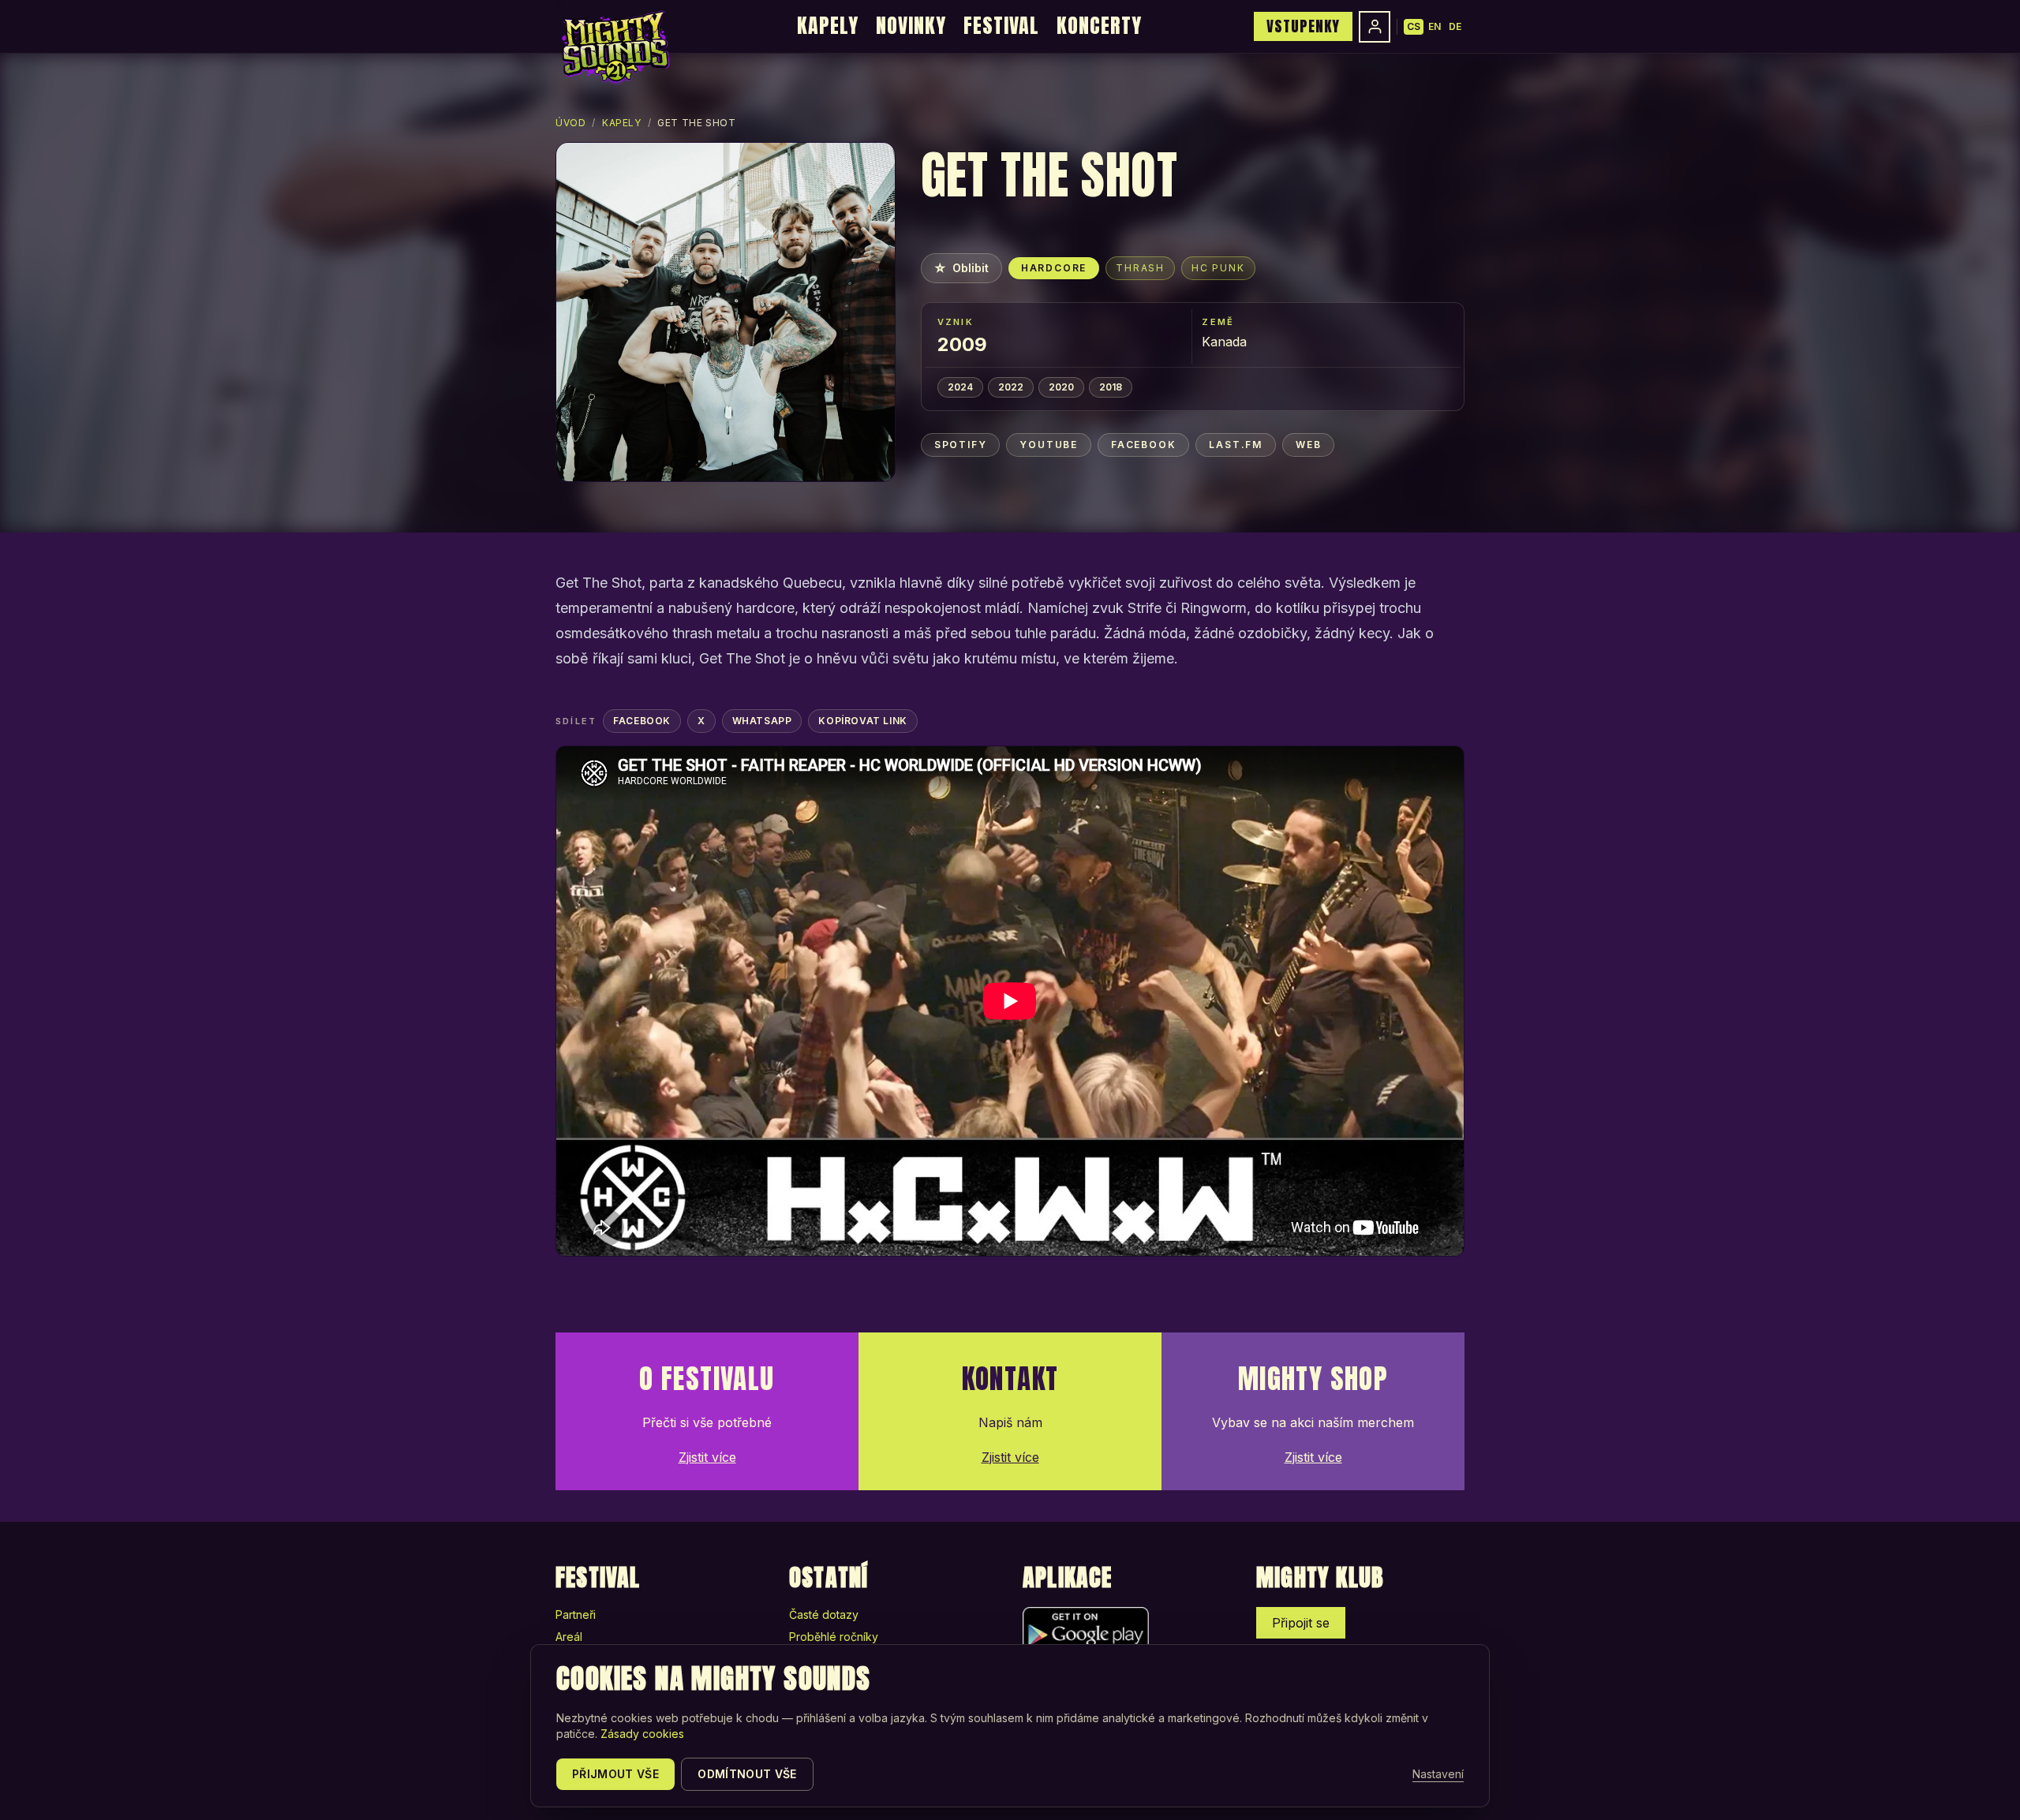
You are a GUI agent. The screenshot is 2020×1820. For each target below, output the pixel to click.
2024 (960, 387)
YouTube (1049, 445)
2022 (1011, 387)
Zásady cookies (642, 1734)
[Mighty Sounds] (614, 47)
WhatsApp (762, 721)
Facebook (1143, 445)
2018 (1111, 387)
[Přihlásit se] (1375, 27)
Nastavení (1438, 1774)
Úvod (570, 123)
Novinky (911, 25)
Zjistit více (707, 1457)
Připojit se (1301, 1623)
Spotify (961, 445)
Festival (1001, 25)
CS (1414, 26)
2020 (1061, 387)
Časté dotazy (824, 1614)
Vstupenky (1303, 26)
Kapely (828, 25)
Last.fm (1236, 445)
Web (1308, 445)
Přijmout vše (615, 1774)
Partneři (576, 1614)
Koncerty (1099, 25)
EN (1435, 26)
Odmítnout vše (747, 1774)
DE (1455, 26)
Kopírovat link (862, 721)
